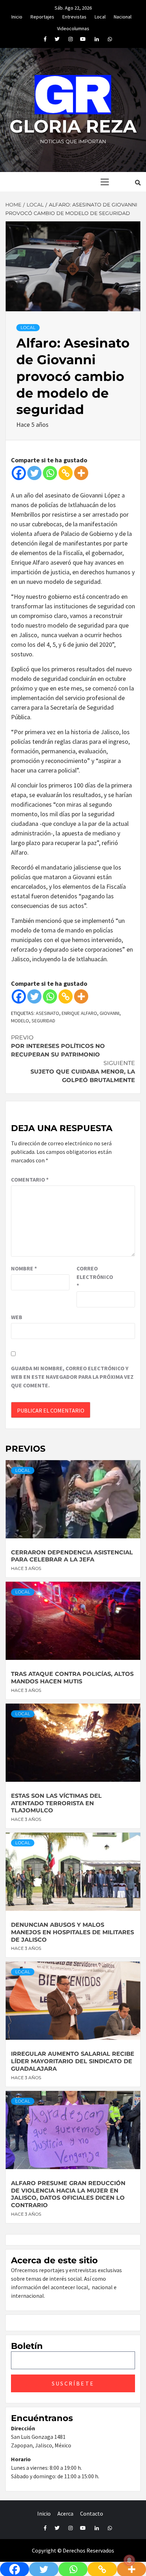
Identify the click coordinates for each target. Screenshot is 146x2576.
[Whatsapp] (50, 473)
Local (100, 16)
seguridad (43, 1021)
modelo (20, 1021)
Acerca (65, 2513)
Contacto (92, 2513)
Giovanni (109, 1013)
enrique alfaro (79, 1013)
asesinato (47, 1013)
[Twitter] (34, 473)
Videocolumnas (73, 27)
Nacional (123, 16)
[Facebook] (19, 473)
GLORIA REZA (73, 126)
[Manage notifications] (129, 2560)
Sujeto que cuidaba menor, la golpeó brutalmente (83, 1072)
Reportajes (42, 16)
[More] (81, 473)
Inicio (17, 16)
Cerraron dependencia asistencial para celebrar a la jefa (72, 1556)
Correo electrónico (94, 1277)
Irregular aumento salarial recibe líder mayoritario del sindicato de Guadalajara (73, 2061)
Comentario (30, 1179)
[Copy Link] (66, 473)
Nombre (24, 1268)
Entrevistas (74, 16)
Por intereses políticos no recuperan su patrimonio (58, 1046)
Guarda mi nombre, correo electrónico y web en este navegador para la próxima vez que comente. (72, 1377)
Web (17, 1317)
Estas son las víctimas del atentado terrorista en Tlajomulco (56, 1803)
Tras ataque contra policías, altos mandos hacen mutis (72, 1678)
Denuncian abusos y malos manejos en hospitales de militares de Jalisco (72, 1932)
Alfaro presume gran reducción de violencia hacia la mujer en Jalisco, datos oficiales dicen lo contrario (68, 2194)
